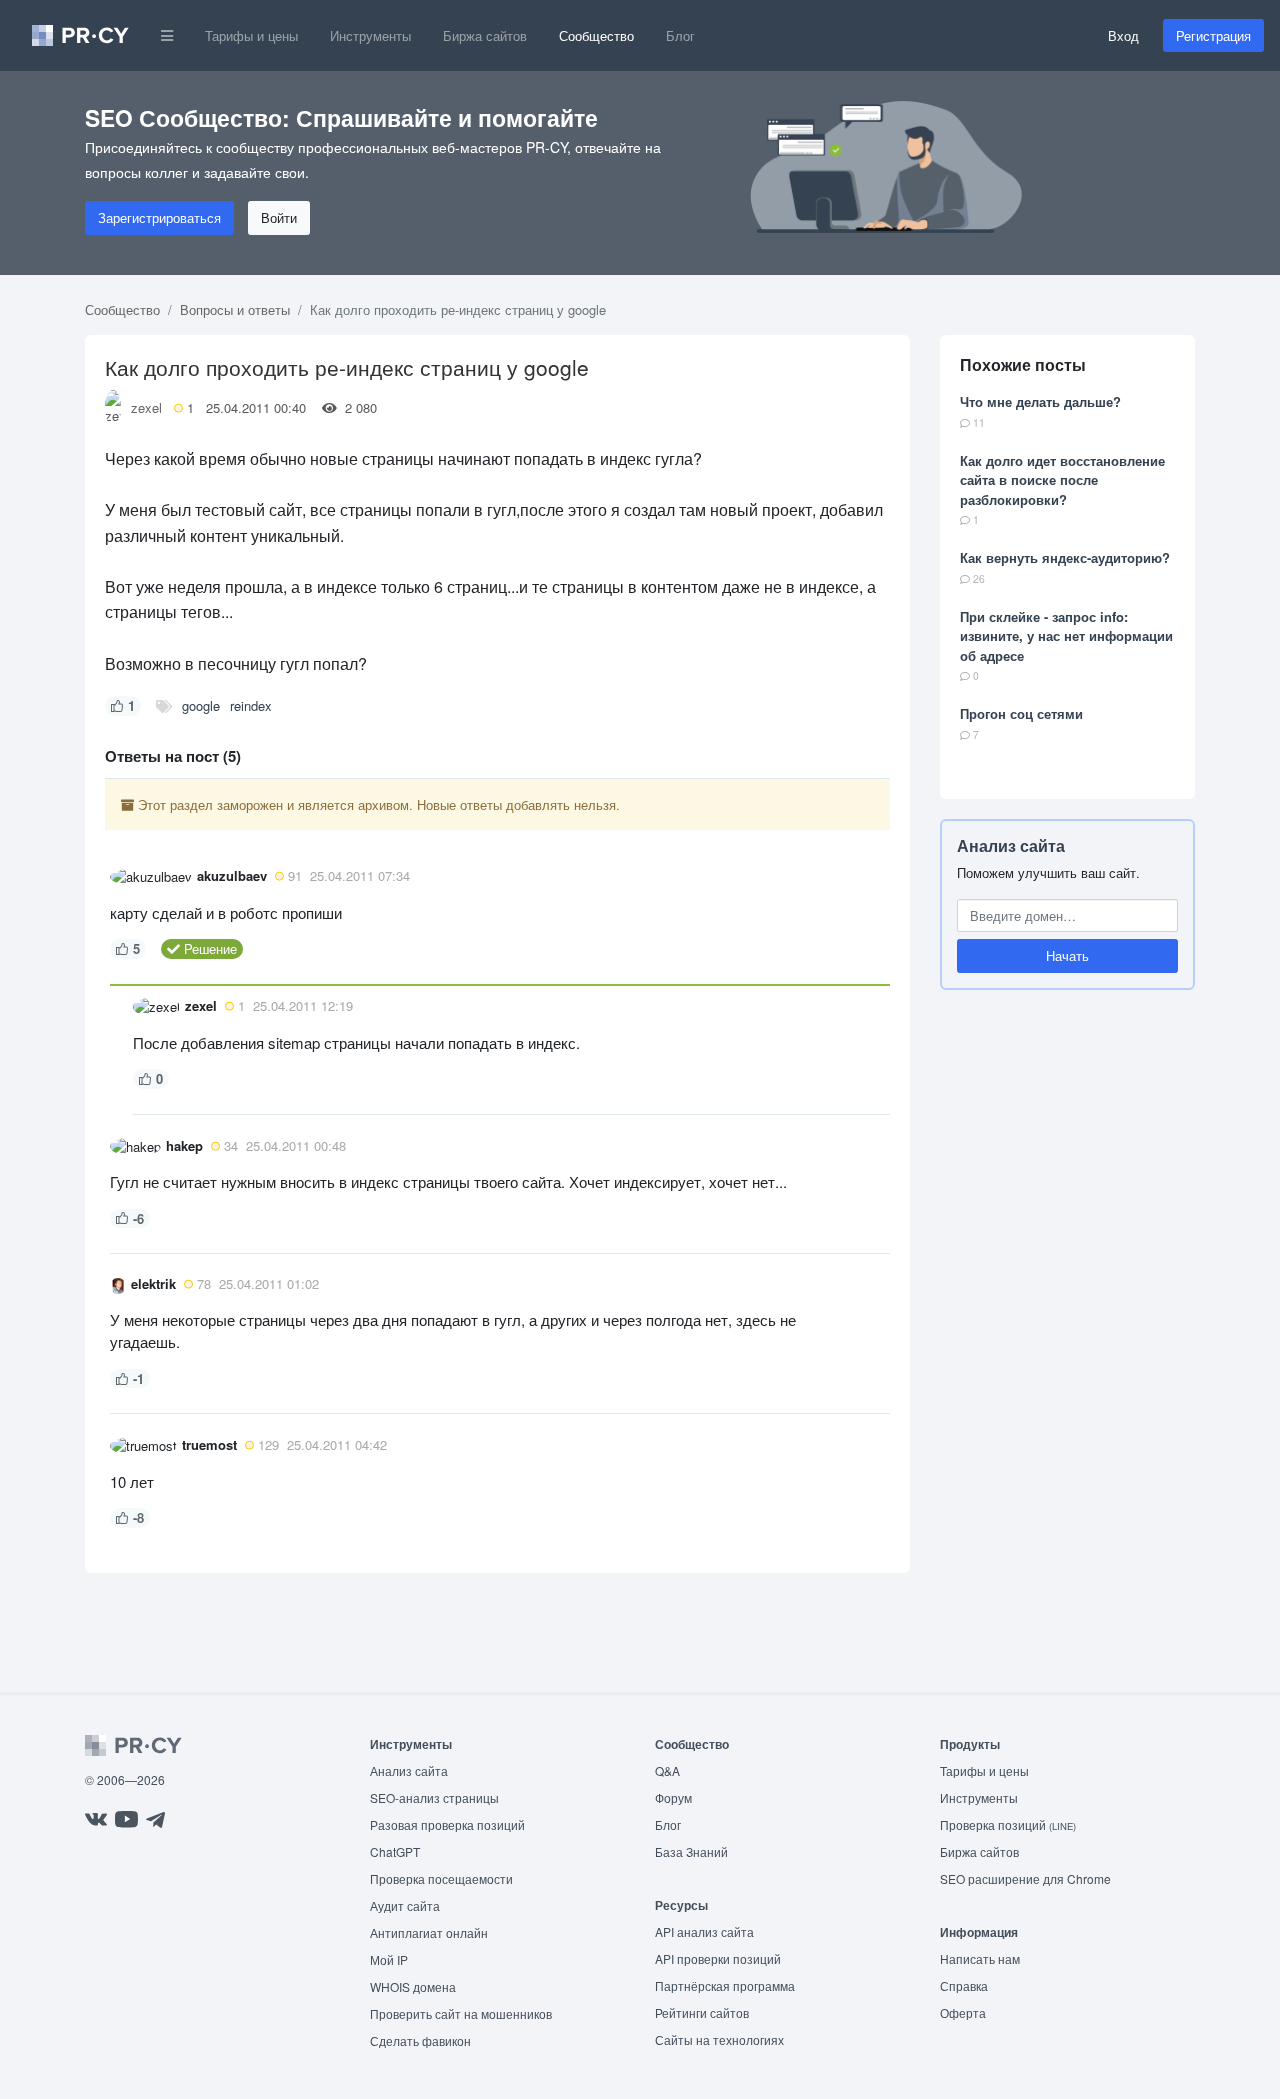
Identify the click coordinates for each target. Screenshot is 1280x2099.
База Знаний (691, 1851)
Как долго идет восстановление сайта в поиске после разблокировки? (1062, 480)
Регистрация (1213, 35)
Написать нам (980, 1958)
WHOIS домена (413, 1986)
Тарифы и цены (251, 35)
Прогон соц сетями (1021, 713)
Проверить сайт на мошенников (461, 2013)
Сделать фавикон (420, 2040)
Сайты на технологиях (719, 2039)
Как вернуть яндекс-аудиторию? (1065, 557)
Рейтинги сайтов (702, 2012)
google (201, 705)
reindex (251, 705)
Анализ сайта (1011, 845)
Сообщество (596, 35)
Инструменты (370, 35)
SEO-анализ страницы (434, 1797)
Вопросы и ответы (235, 309)
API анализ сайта (704, 1931)
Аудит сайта (405, 1905)
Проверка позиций (1008, 1824)
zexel (146, 407)
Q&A (667, 1770)
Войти (279, 217)
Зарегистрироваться (159, 217)
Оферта (963, 2012)
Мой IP (389, 1959)
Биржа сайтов (485, 35)
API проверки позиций (718, 1958)
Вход (1123, 35)
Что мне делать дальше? (1040, 401)
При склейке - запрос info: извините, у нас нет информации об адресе (1066, 636)
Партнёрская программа (725, 1985)
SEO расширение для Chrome (1025, 1878)
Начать (1067, 955)
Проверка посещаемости (441, 1878)
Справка (964, 1985)
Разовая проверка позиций (447, 1824)
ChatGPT (395, 1851)
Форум (673, 1797)
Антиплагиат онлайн (429, 1932)
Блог (680, 35)
